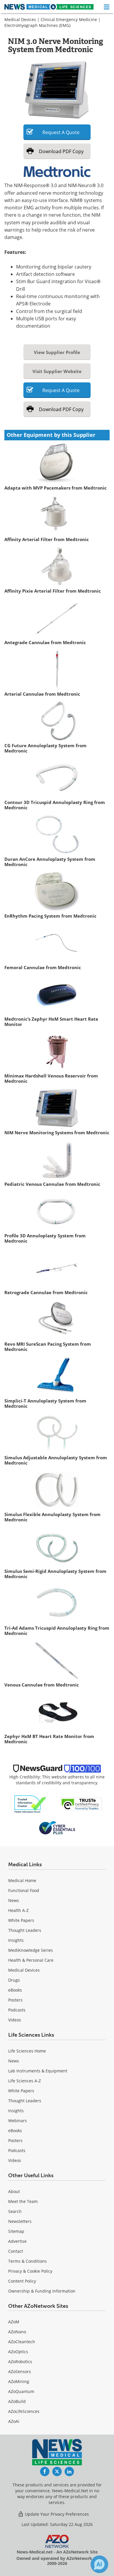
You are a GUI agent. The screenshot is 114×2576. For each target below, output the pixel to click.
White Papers (21, 1920)
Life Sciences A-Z (25, 2081)
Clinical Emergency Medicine (69, 19)
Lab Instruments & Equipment (38, 2071)
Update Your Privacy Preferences (56, 2514)
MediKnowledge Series (31, 1950)
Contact (16, 2251)
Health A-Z (18, 1910)
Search (15, 2211)
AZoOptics (18, 2352)
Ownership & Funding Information (42, 2291)
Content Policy (22, 2281)
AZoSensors (20, 2371)
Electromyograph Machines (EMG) (37, 25)
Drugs (14, 1980)
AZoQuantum (21, 2391)
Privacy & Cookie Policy (30, 2271)
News (14, 1900)
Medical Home (22, 1880)
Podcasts (17, 2010)
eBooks (15, 1990)
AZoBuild (17, 2401)
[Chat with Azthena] (99, 2564)
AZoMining (19, 2381)
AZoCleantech (22, 2342)
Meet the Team (23, 2201)
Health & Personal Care (31, 1960)
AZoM (14, 2322)
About (14, 2191)
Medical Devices (20, 19)
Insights (16, 1940)
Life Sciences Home (27, 2051)
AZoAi (14, 2421)
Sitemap (16, 2231)
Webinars (18, 2121)
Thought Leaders (25, 1930)
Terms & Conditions (27, 2261)
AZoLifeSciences (24, 2411)
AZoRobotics (20, 2362)
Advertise (17, 2241)
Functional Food (24, 1890)
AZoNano (17, 2332)
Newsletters (20, 2221)
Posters (15, 2000)
